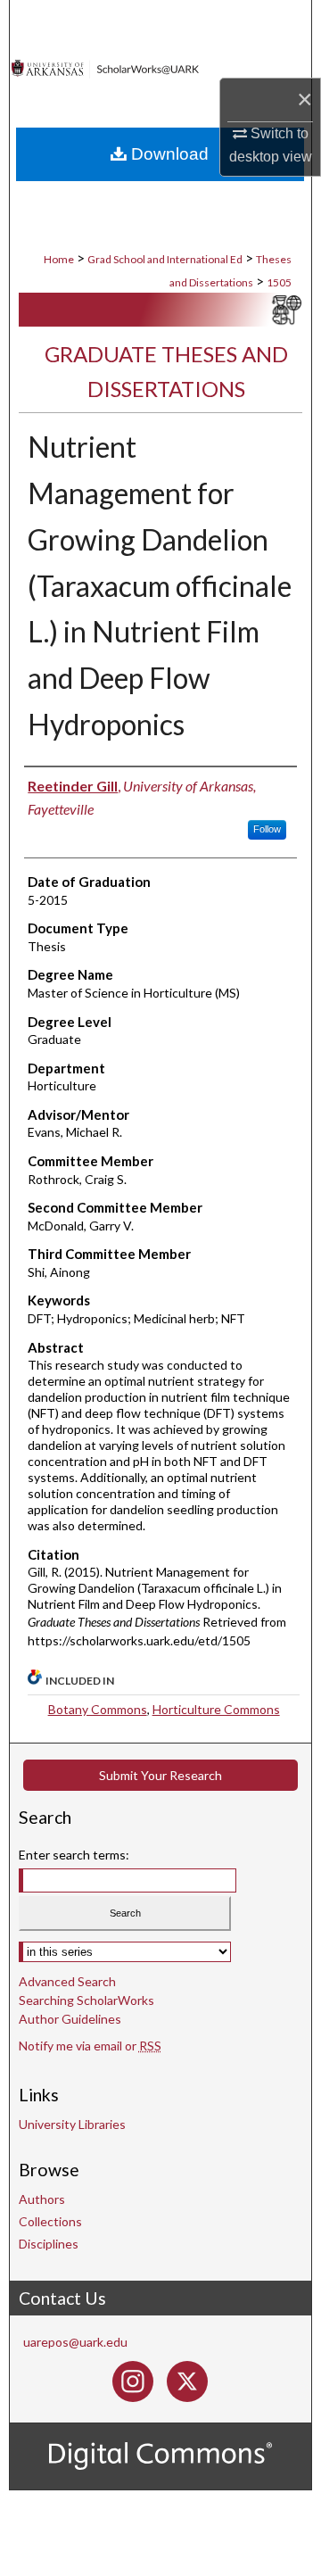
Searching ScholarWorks (86, 2000)
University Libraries (72, 2124)
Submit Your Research (160, 1775)
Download (168, 154)
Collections (50, 2221)
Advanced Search (67, 1981)
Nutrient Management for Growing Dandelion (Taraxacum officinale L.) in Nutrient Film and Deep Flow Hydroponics (160, 585)
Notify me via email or (90, 2046)
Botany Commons (98, 1709)
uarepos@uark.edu (75, 2342)
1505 (279, 282)
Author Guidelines (70, 2019)
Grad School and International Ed (165, 259)
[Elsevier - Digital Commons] (160, 2456)
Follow (267, 829)
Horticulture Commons (216, 1709)
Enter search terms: (74, 1855)
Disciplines (49, 2244)
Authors (42, 2199)
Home (59, 259)
